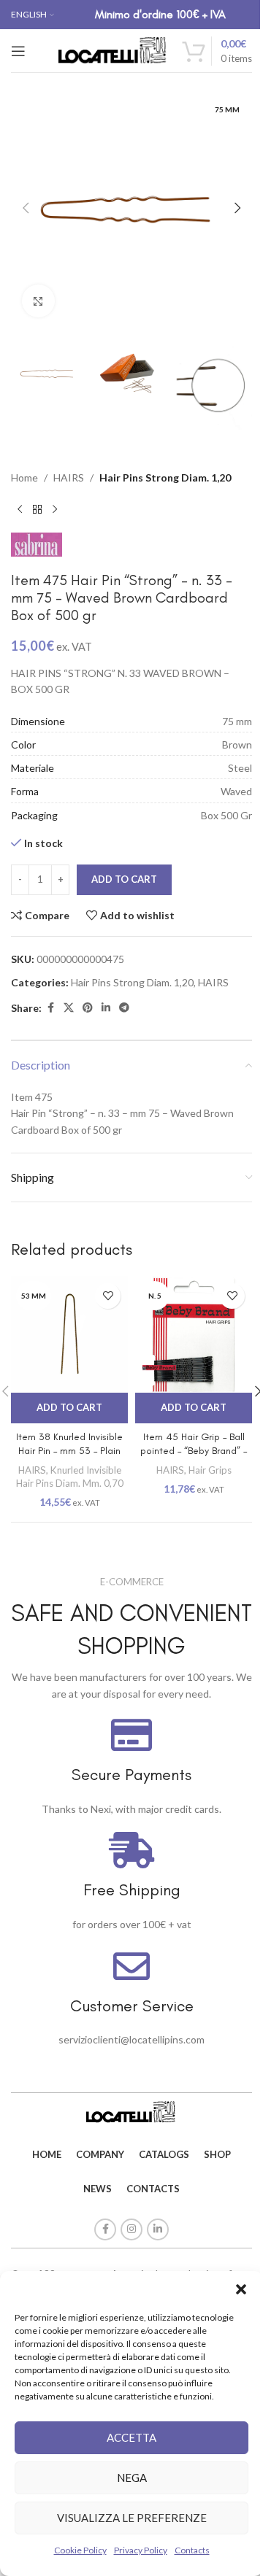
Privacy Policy (141, 2550)
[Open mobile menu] (18, 51)
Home (24, 477)
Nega (132, 2478)
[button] (241, 2289)
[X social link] (69, 1008)
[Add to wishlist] (108, 1296)
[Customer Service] (131, 1966)
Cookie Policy (80, 2550)
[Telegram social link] (124, 1008)
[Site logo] (113, 49)
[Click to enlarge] (38, 301)
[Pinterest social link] (88, 1008)
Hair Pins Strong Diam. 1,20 (165, 477)
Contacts (192, 2550)
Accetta (131, 2437)
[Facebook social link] (50, 1008)
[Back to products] (37, 509)
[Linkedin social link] (106, 1008)
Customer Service (132, 2006)
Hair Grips (210, 1470)
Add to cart (124, 879)
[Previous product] (20, 509)
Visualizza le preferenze (132, 2518)
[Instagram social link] (131, 2229)
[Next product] (55, 509)
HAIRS (69, 477)
